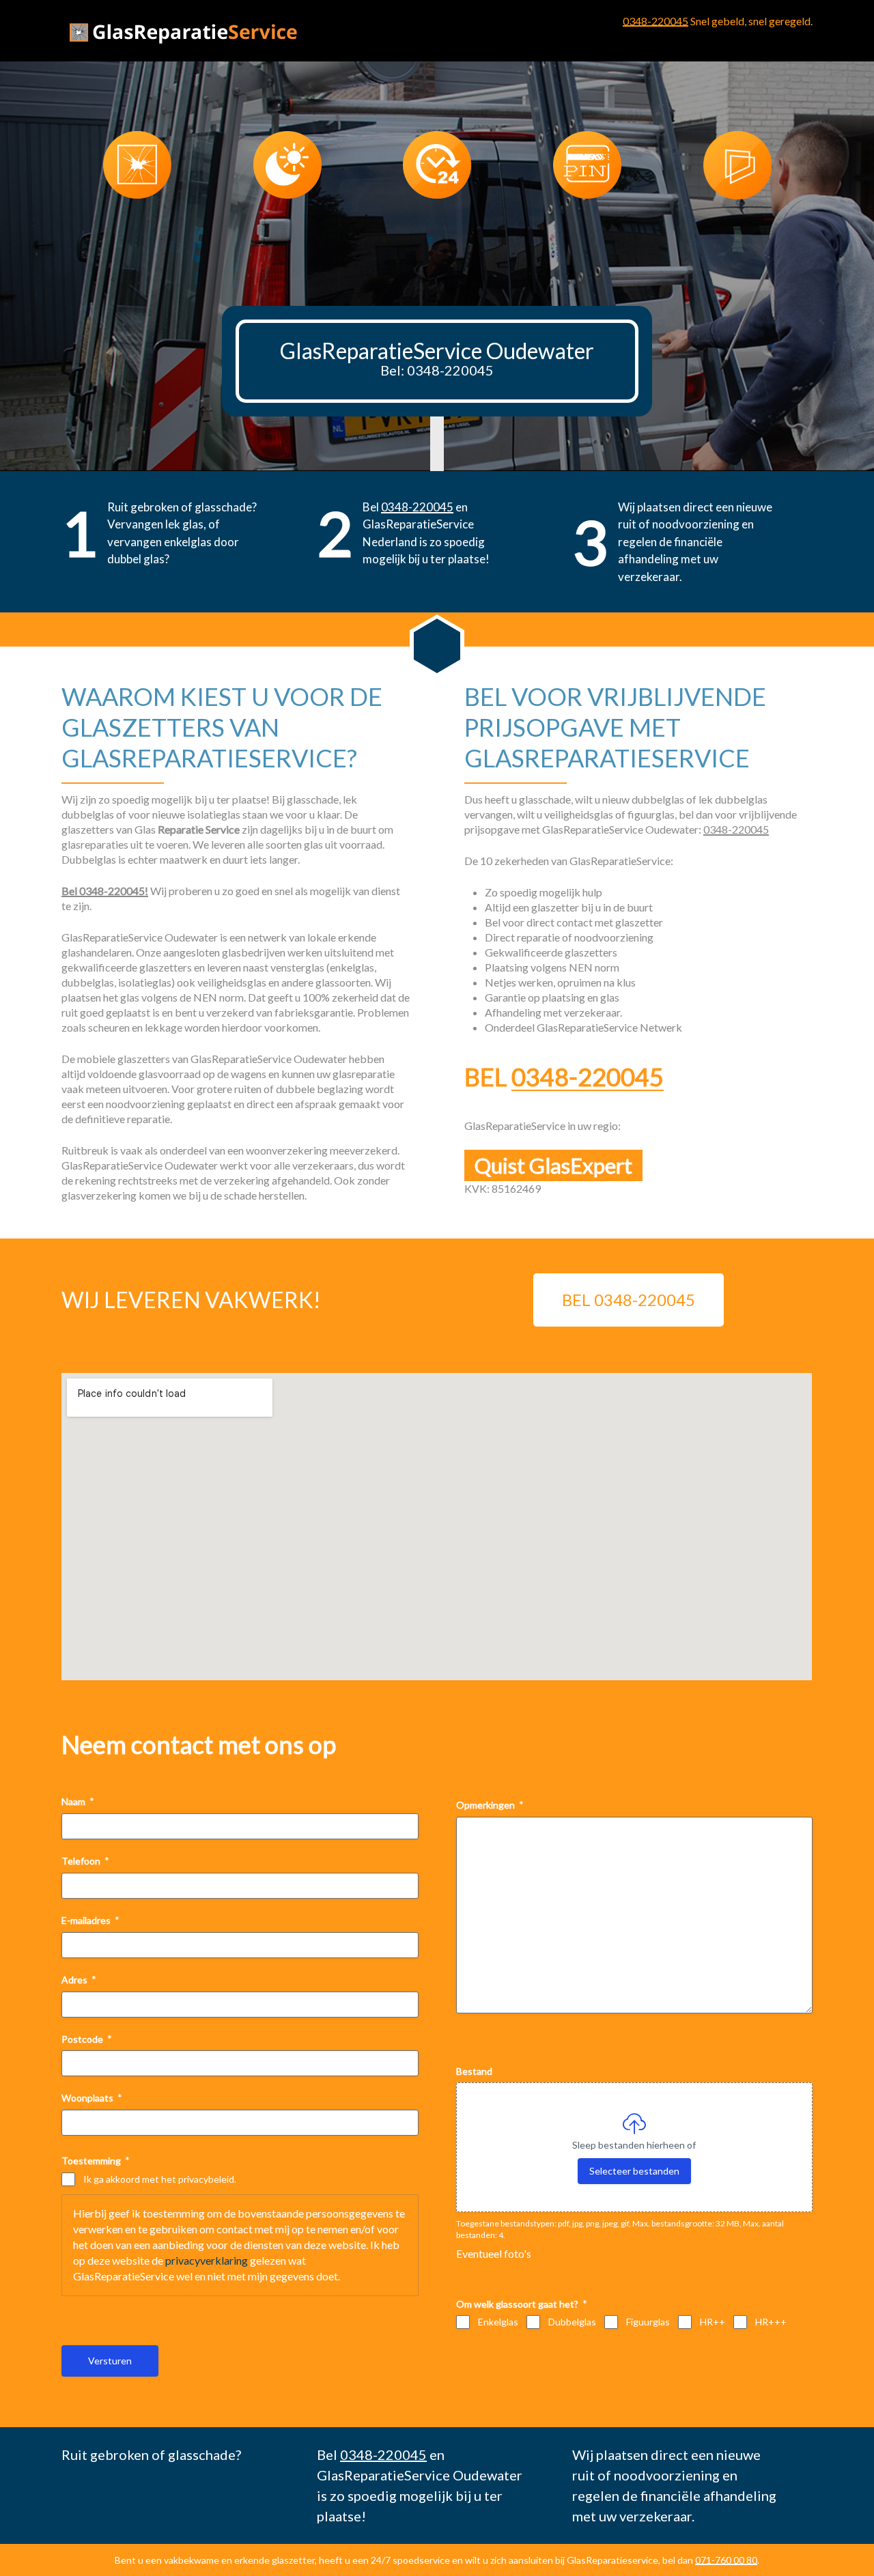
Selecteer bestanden (634, 2171)
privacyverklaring (207, 2260)
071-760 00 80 (726, 2560)
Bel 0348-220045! (105, 891)
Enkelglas (498, 2322)
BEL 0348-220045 (629, 1300)
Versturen (110, 2361)
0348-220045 (655, 21)
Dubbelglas (572, 2322)
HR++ (713, 2322)
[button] (430, 240)
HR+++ (771, 2322)
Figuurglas (648, 2322)
